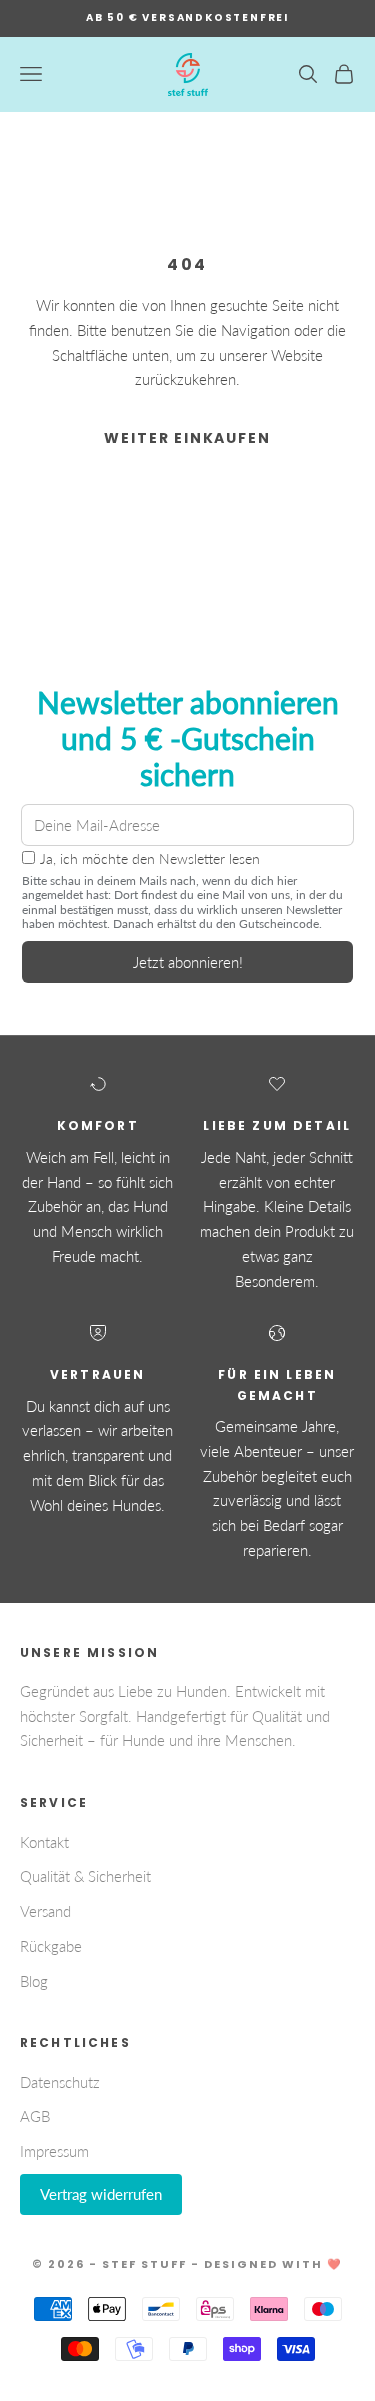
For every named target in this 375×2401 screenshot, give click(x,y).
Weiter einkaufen (187, 438)
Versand (45, 1911)
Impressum (54, 2151)
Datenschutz (60, 2082)
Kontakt (44, 1842)
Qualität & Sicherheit (85, 1876)
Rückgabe (51, 1946)
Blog (34, 1981)
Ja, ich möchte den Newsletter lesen (150, 859)
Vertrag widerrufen (101, 2194)
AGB (35, 2116)
